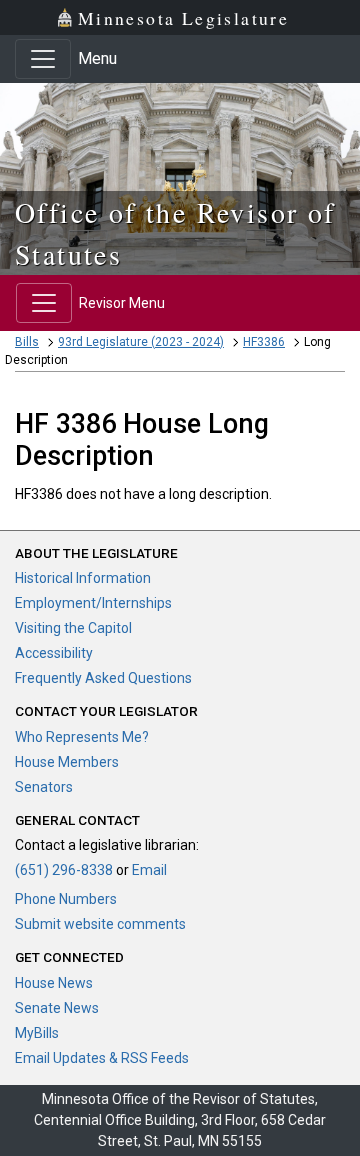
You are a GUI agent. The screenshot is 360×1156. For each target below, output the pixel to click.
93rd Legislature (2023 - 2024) (141, 342)
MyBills (37, 1033)
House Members (67, 762)
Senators (44, 787)
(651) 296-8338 (64, 870)
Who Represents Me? (82, 737)
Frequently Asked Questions (103, 678)
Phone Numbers (66, 899)
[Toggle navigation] (43, 59)
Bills (27, 342)
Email (149, 870)
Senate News (57, 1008)
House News (54, 983)
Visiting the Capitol (73, 628)
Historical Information (83, 578)
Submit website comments (100, 924)
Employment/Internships (93, 603)
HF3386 (264, 342)
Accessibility (54, 653)
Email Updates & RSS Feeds (102, 1058)
